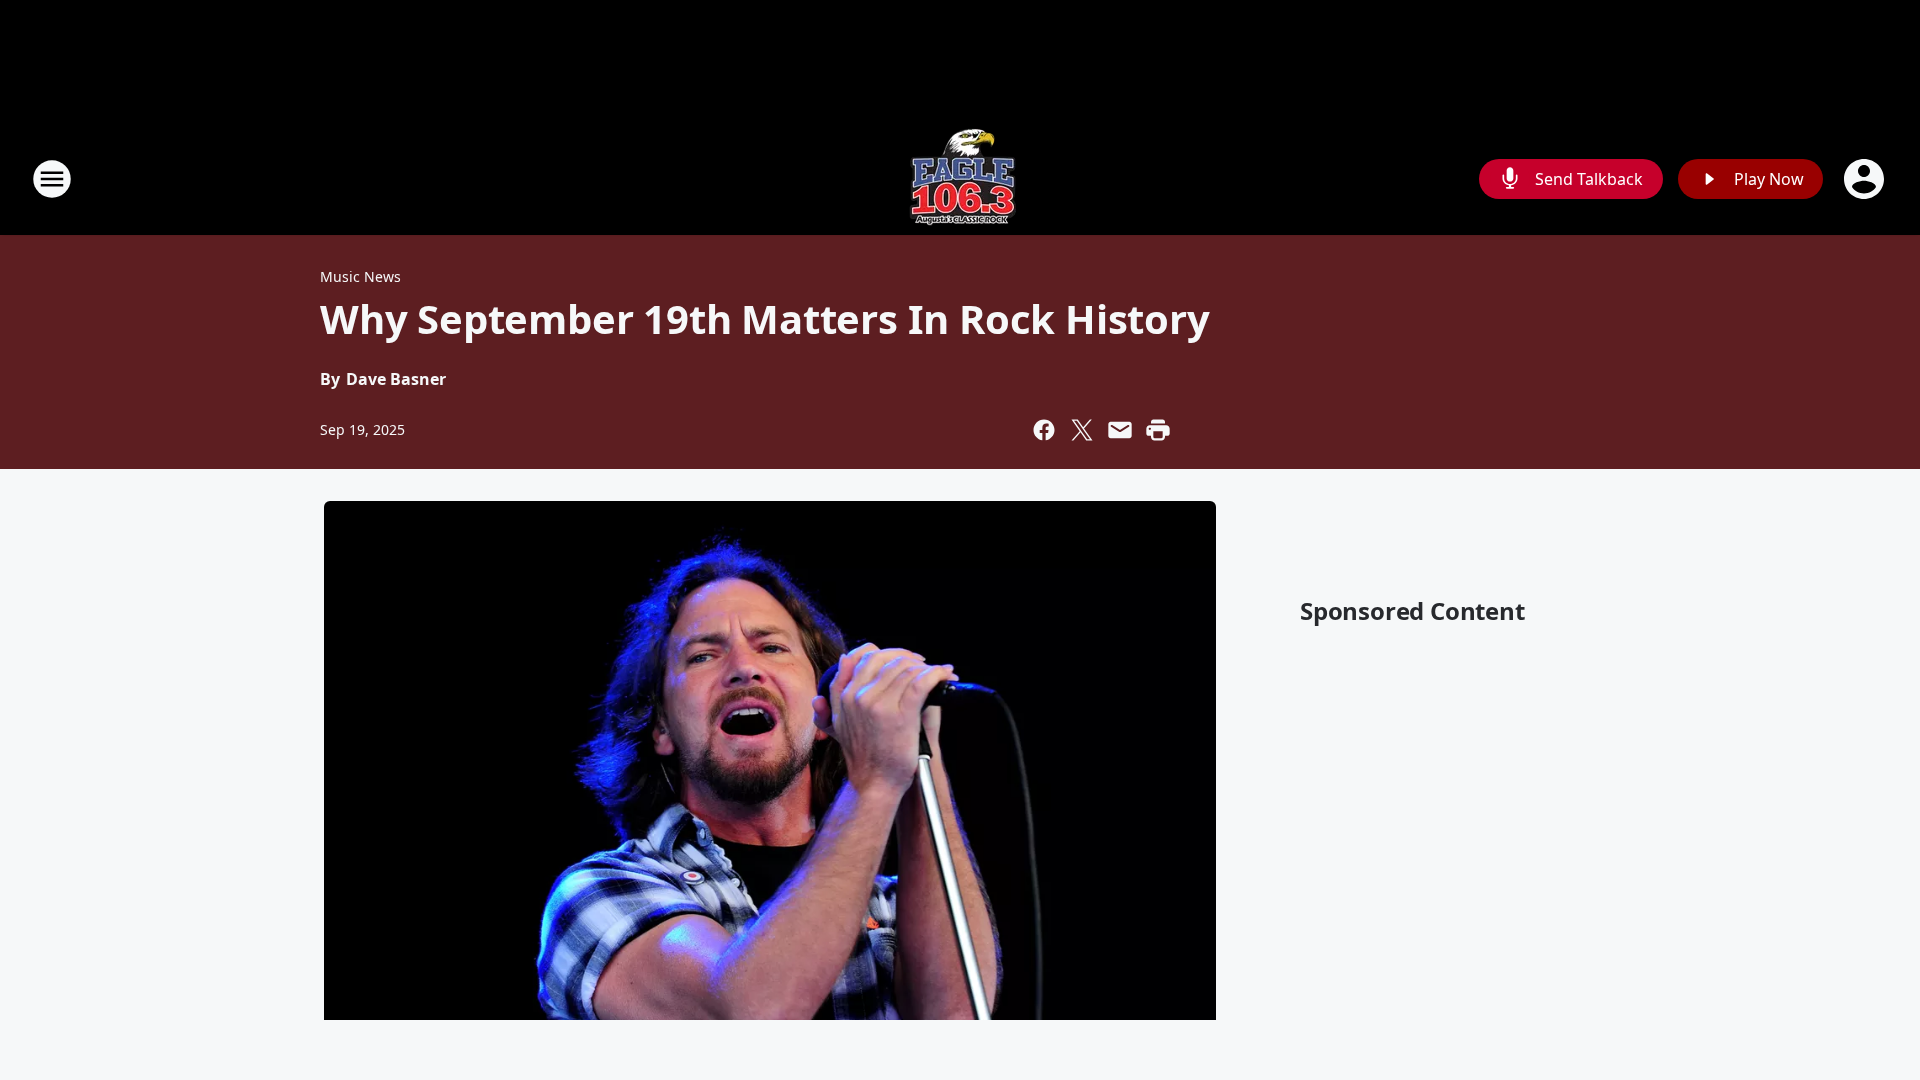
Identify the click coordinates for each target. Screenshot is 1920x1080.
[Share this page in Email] (1120, 430)
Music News (360, 276)
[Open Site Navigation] (52, 179)
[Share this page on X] (1082, 430)
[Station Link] (960, 178)
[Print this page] (1158, 430)
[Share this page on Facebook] (1044, 430)
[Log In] (1866, 179)
